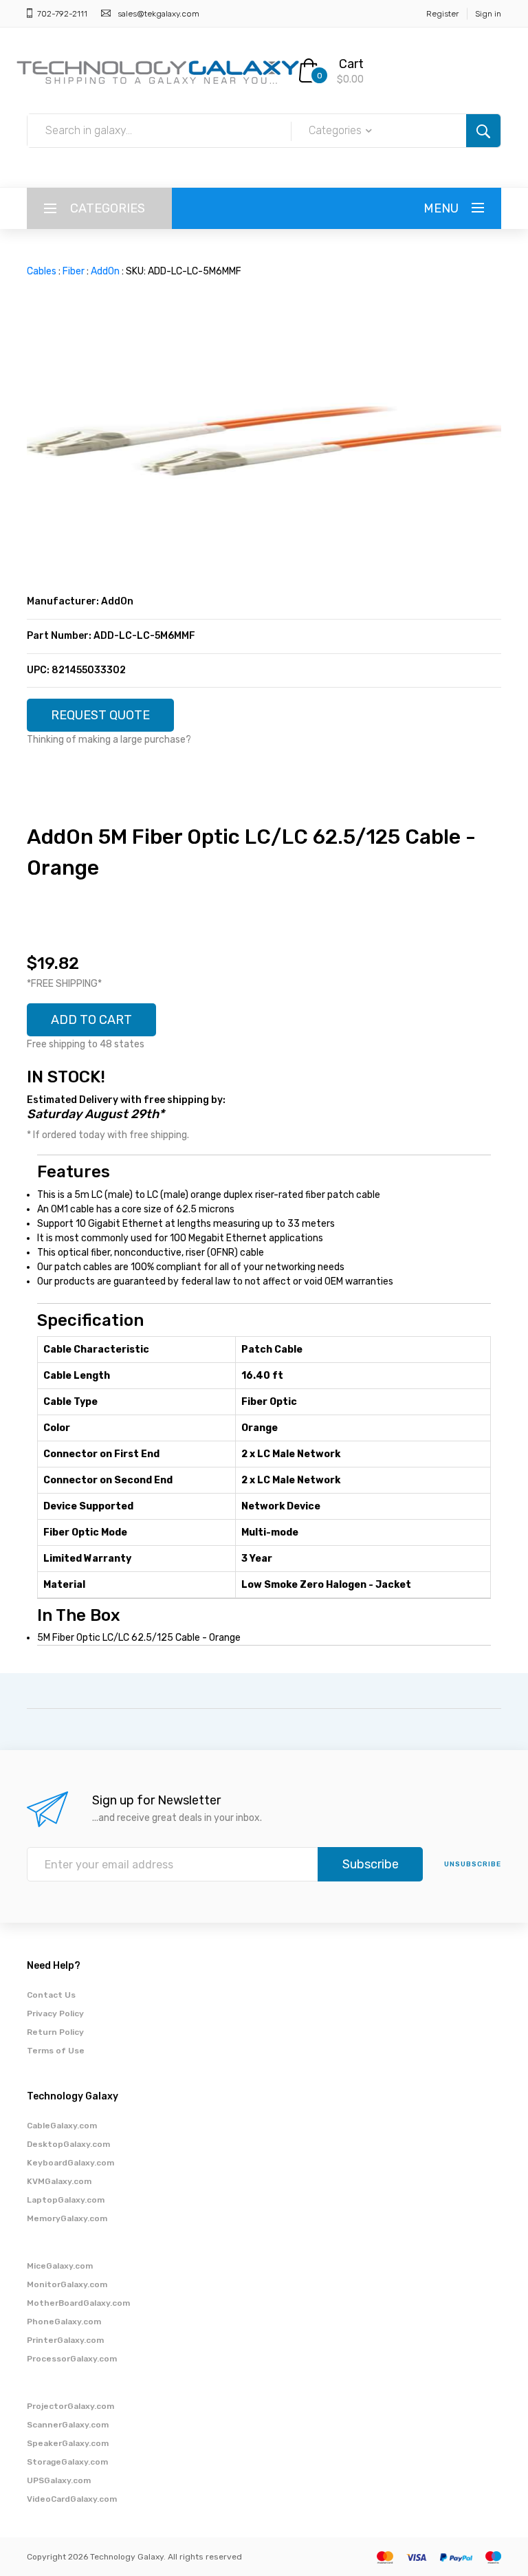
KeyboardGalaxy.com (70, 2163)
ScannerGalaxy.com (68, 2425)
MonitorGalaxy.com (67, 2284)
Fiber (74, 271)
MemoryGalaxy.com (67, 2218)
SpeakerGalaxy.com (68, 2443)
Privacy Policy (55, 2013)
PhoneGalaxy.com (64, 2322)
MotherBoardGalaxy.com (78, 2303)
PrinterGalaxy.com (65, 2340)
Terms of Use (56, 2051)
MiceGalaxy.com (60, 2266)
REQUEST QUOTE (100, 715)
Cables (42, 271)
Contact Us (51, 1995)
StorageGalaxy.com (67, 2462)
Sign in (488, 14)
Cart (351, 64)
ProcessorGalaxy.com (72, 2359)
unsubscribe (473, 1864)
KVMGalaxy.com (59, 2181)
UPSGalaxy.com (59, 2480)
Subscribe (371, 1864)
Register (442, 14)
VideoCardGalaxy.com (72, 2499)
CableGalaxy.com (62, 2126)
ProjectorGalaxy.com (70, 2406)
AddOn (105, 271)
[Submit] (483, 131)
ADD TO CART (91, 1020)
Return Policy (55, 2032)
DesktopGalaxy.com (68, 2144)
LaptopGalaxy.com (66, 2200)
